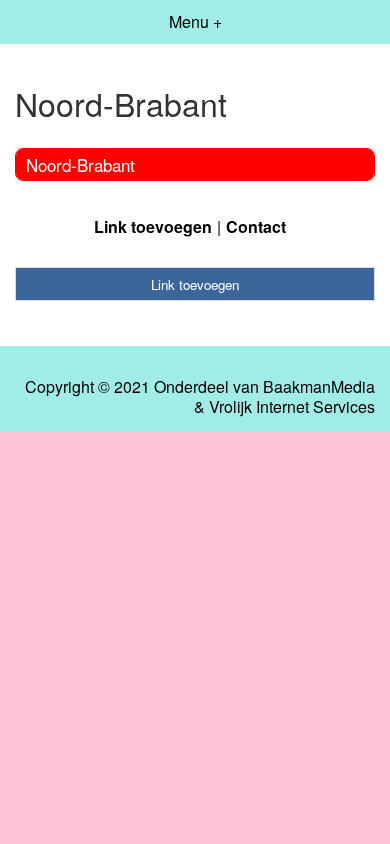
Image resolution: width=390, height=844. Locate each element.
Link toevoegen (153, 226)
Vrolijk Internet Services (292, 407)
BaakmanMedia (319, 387)
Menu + (195, 21)
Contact (256, 226)
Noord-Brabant (80, 164)
